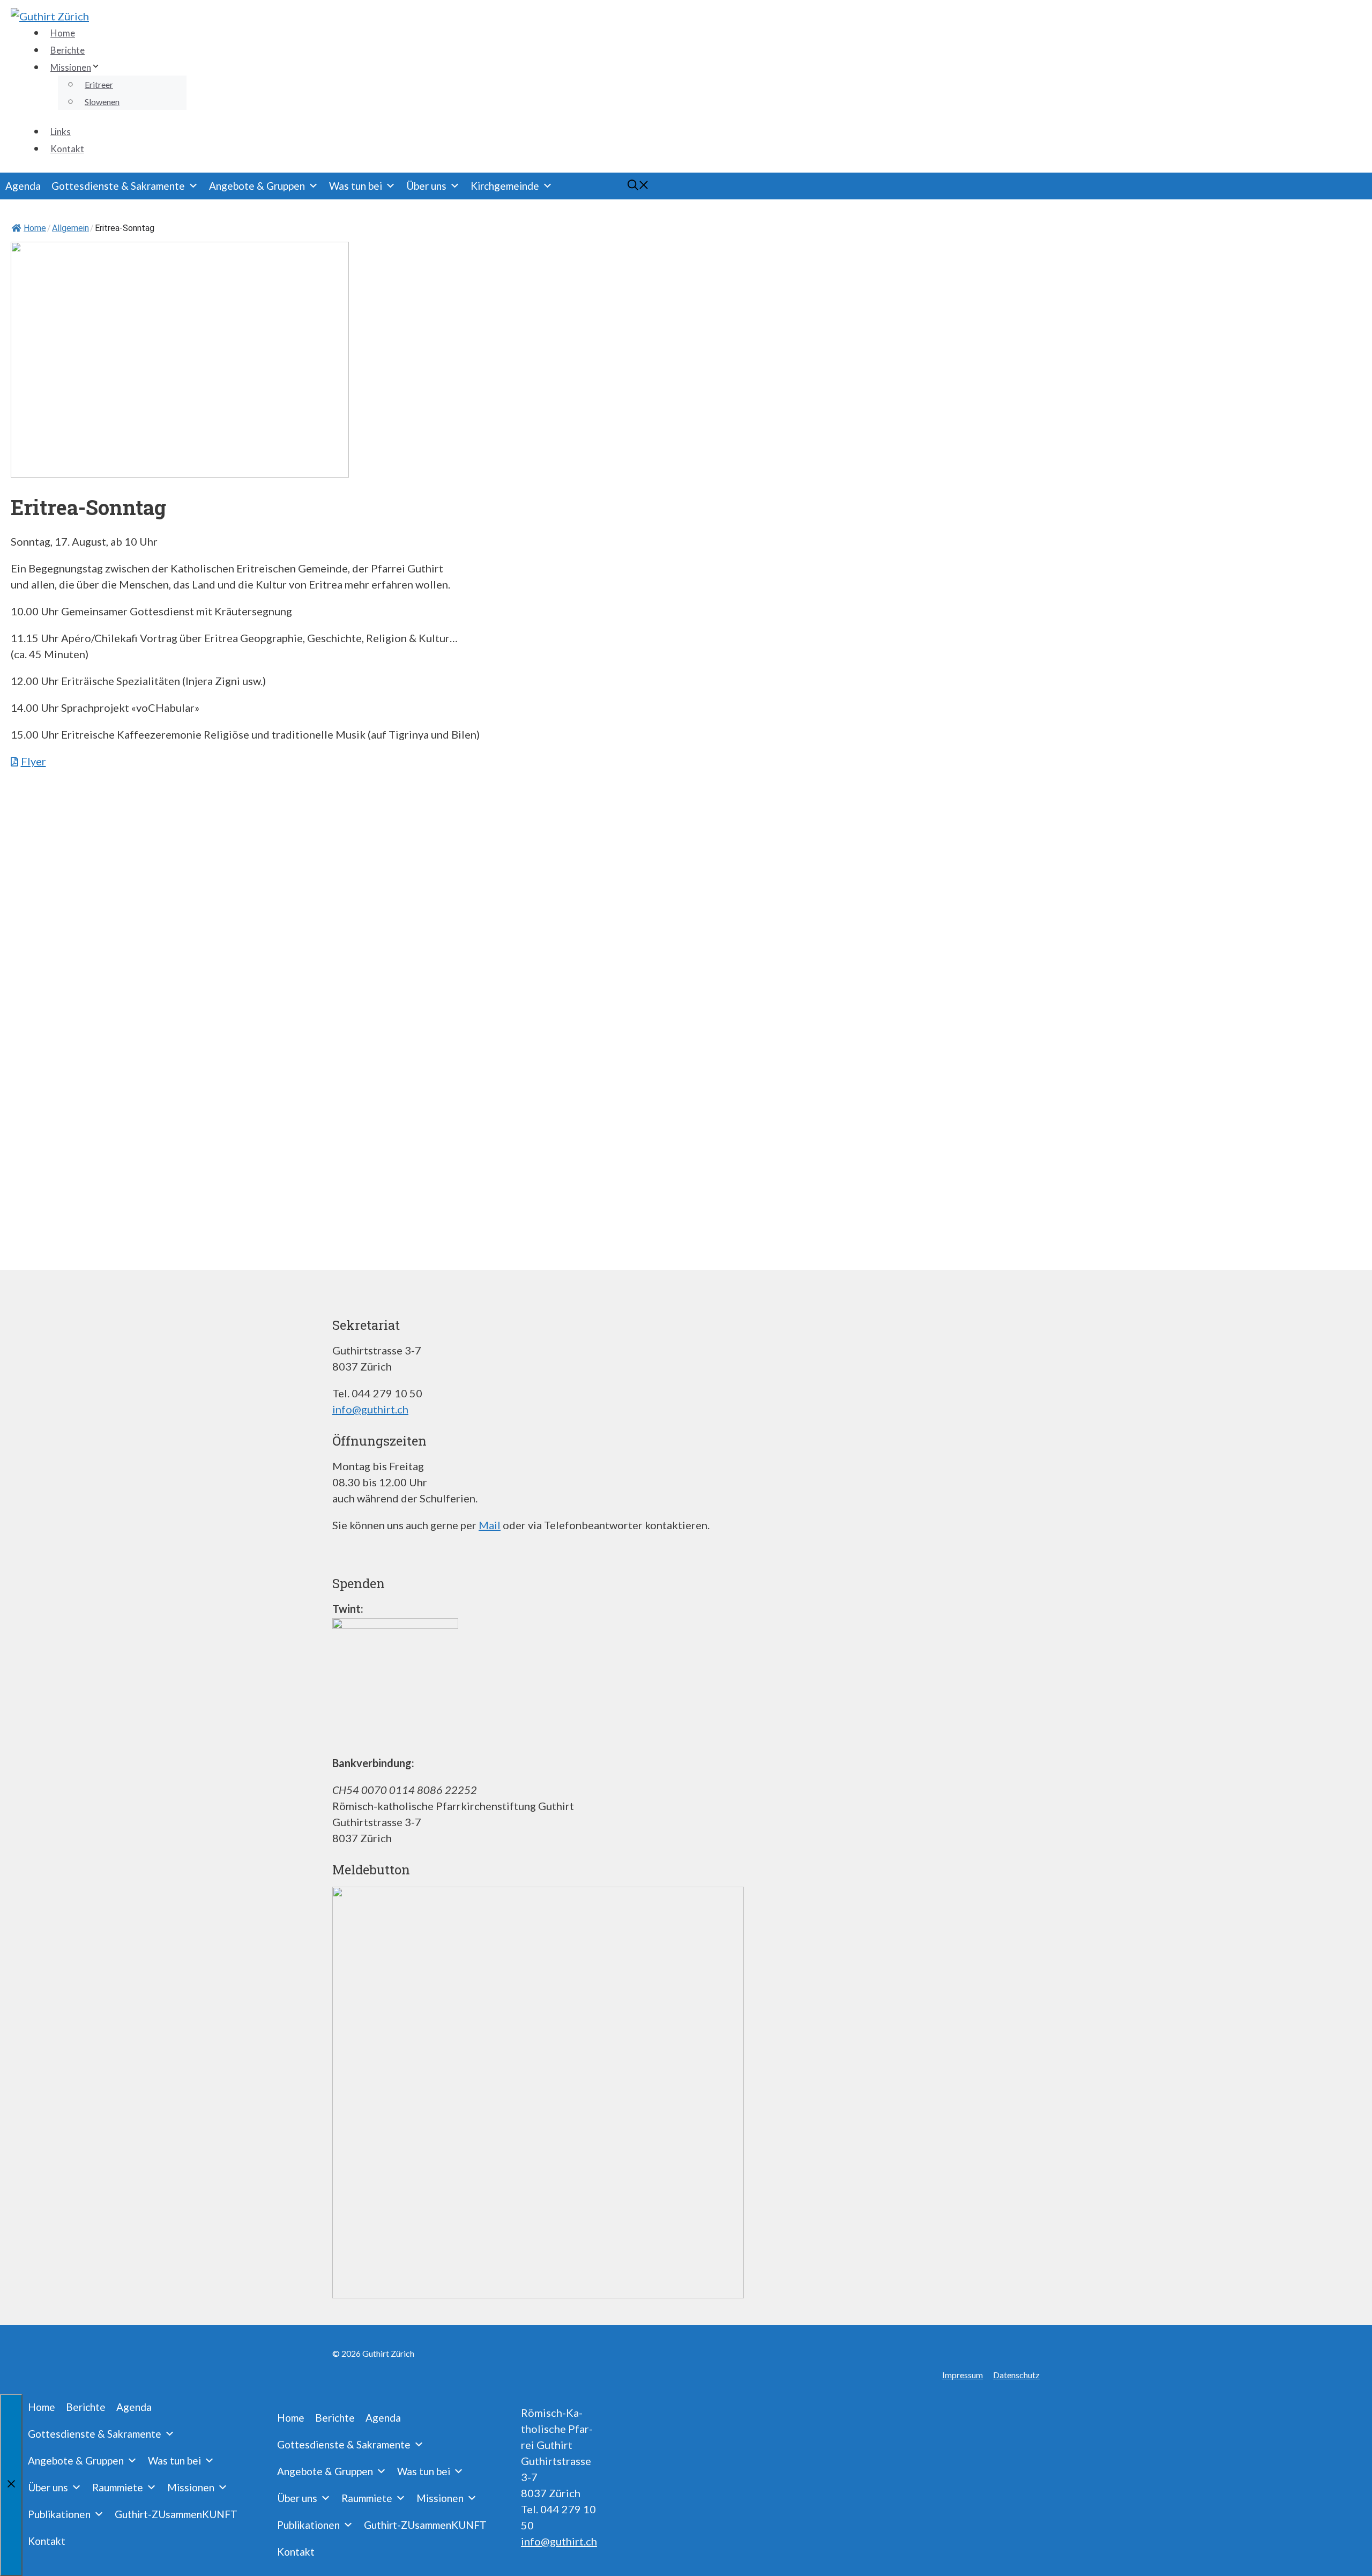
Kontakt (67, 149)
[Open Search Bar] (614, 186)
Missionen (71, 67)
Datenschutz (1016, 2375)
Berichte (68, 50)
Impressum (963, 2375)
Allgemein (70, 228)
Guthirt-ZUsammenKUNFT (176, 2514)
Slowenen (102, 102)
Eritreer (99, 84)
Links (61, 132)
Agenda (23, 186)
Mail (490, 1525)
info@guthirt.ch (370, 1409)
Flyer (33, 761)
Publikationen (59, 2514)
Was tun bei (356, 186)
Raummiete (118, 2487)
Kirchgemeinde (505, 186)
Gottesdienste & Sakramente (118, 186)
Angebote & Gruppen (257, 186)
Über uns (426, 186)
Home (63, 33)
